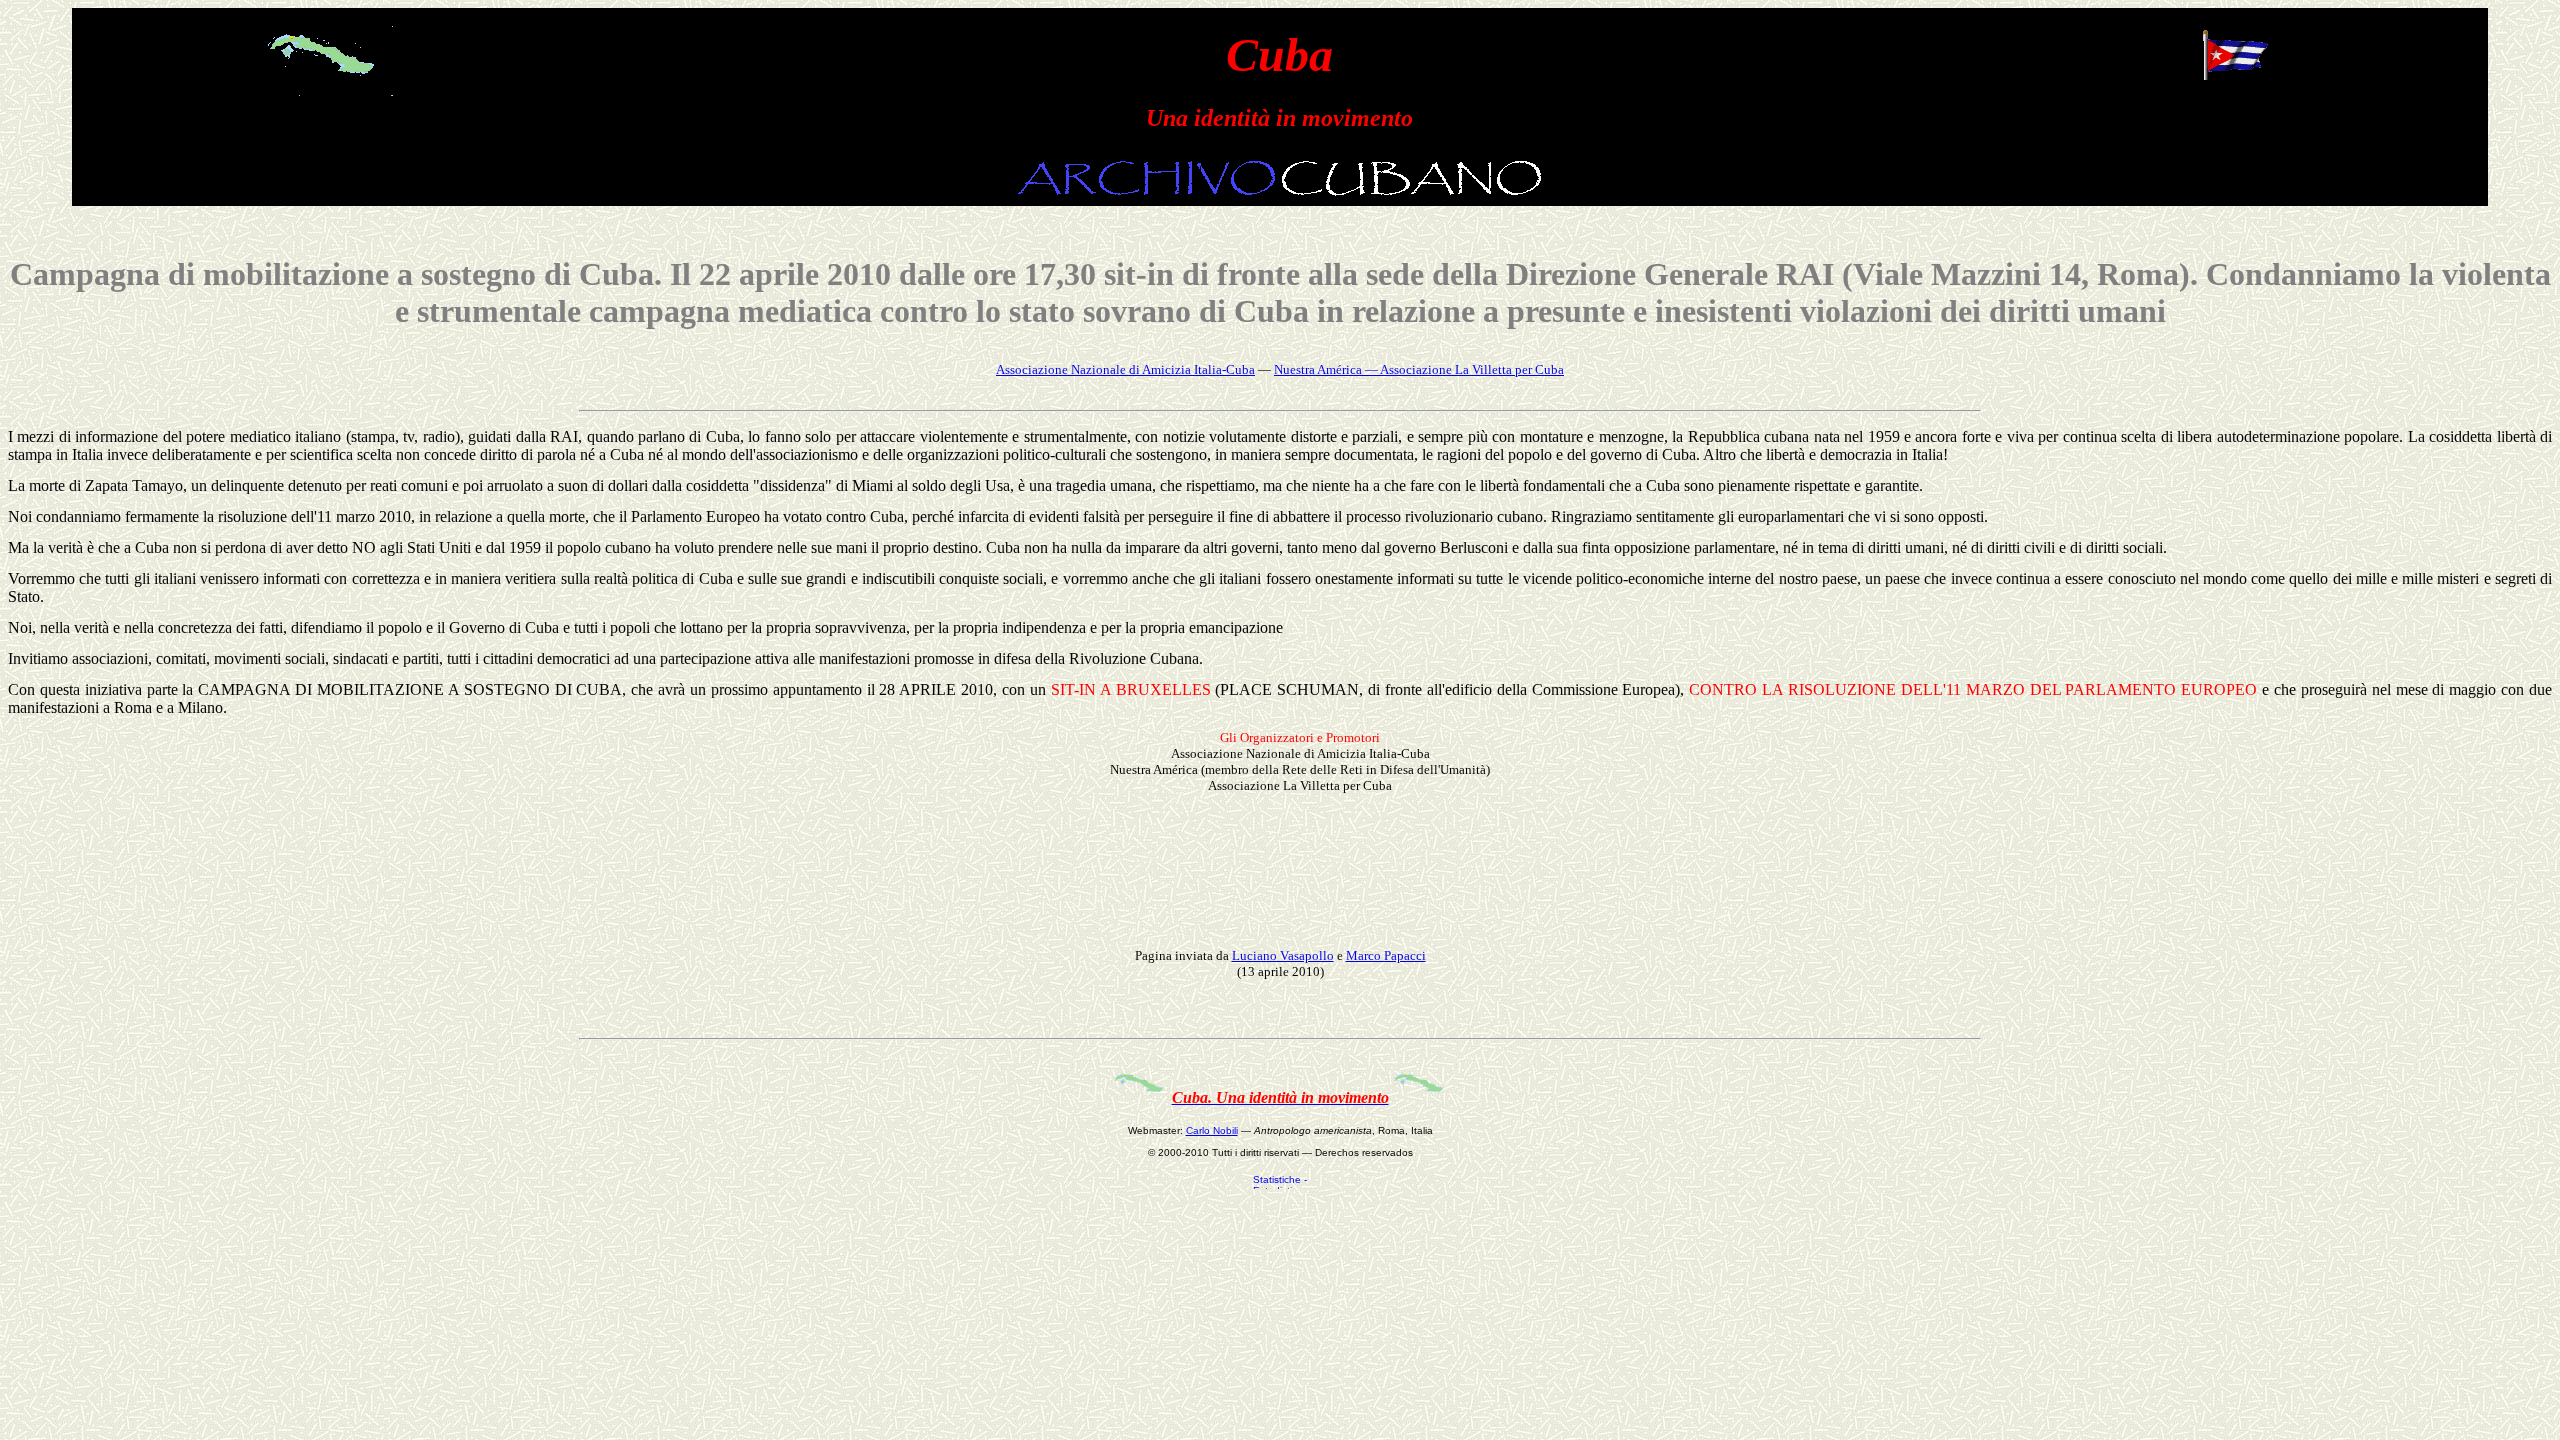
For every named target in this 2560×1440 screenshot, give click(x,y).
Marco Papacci (1386, 955)
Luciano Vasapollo (1283, 955)
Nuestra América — (1327, 369)
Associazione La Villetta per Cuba (1472, 369)
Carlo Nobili (1212, 1130)
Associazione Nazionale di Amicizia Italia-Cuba (1125, 369)
